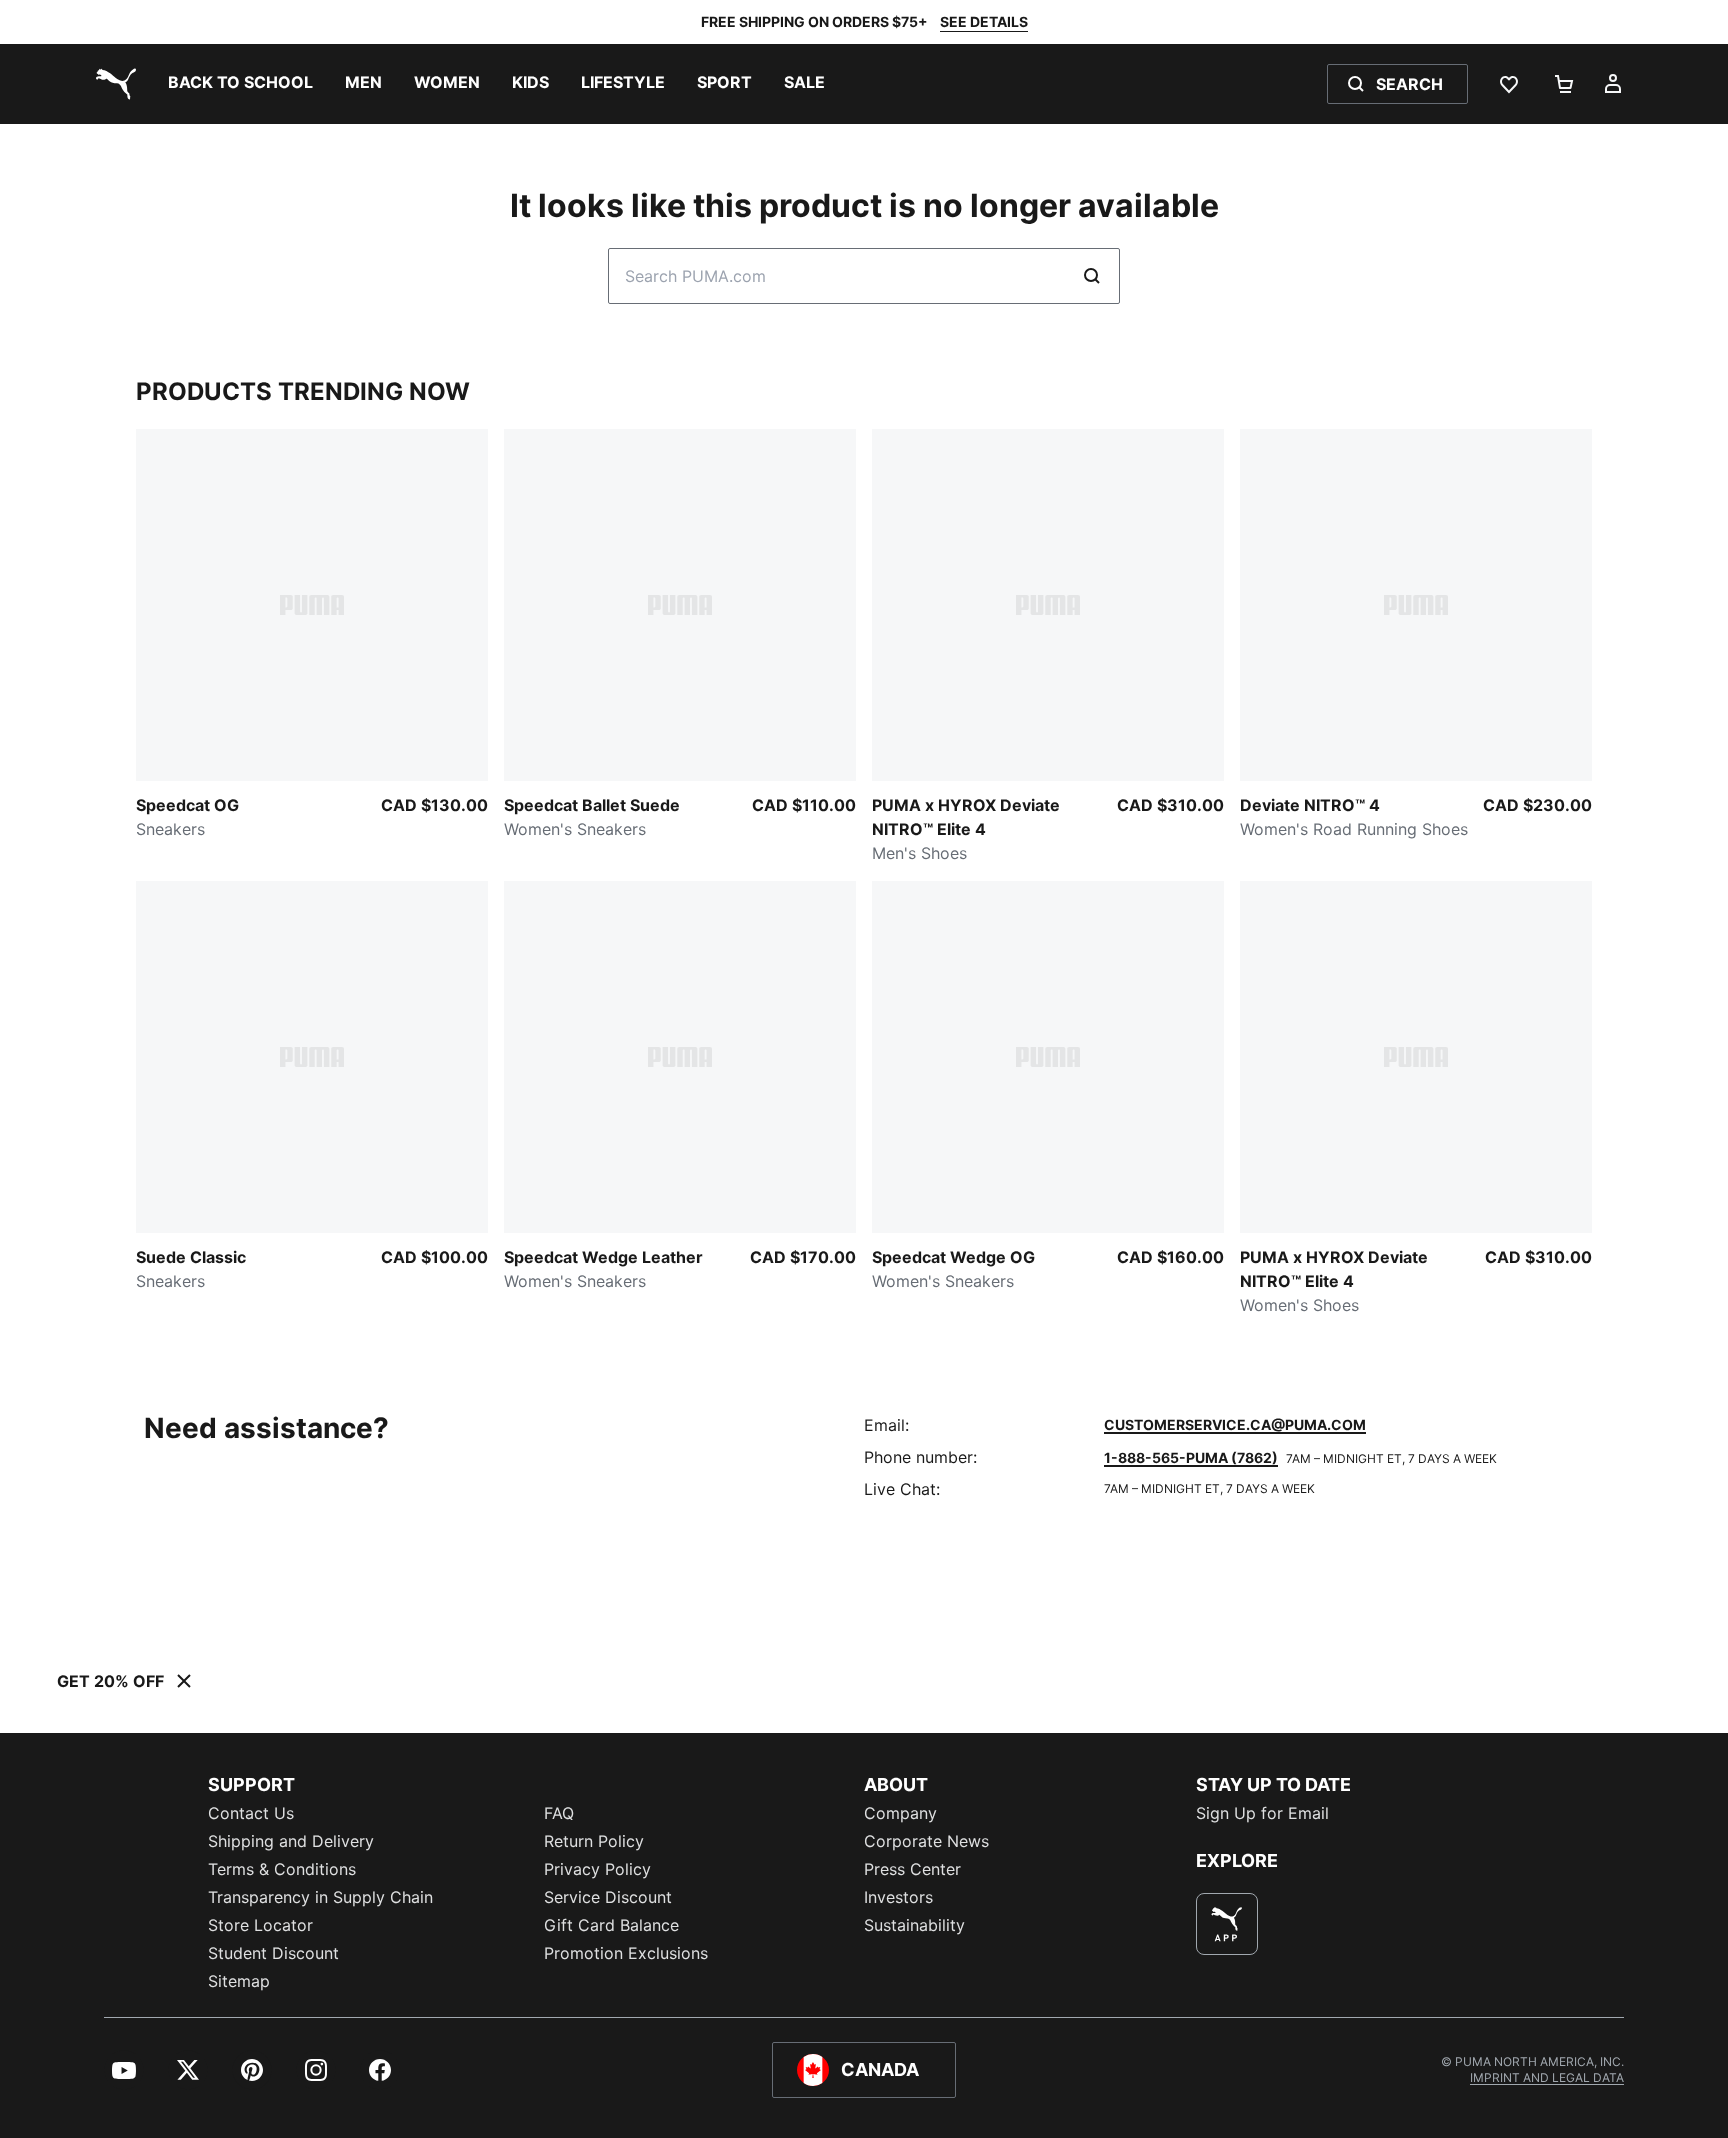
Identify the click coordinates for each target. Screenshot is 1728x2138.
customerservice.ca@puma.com (1235, 1424)
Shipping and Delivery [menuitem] (291, 1841)
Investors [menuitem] (898, 1897)
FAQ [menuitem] (559, 1813)
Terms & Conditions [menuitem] (282, 1869)
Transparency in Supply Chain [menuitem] (320, 1897)
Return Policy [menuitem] (594, 1841)
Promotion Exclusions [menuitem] (626, 1953)
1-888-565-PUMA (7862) (1191, 1457)
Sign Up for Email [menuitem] (1262, 1813)
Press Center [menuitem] (912, 1869)
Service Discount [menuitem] (608, 1897)
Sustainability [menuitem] (914, 1925)
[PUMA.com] (112, 84)
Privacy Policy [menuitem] (597, 1869)
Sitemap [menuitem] (239, 1981)
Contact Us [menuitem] (251, 1813)
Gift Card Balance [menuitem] (611, 1925)
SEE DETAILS (984, 21)
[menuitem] (240, 84)
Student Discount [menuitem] (273, 1953)
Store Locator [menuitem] (260, 1925)
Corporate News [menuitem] (926, 1841)
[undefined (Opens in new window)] (1227, 1924)
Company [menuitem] (900, 1813)
